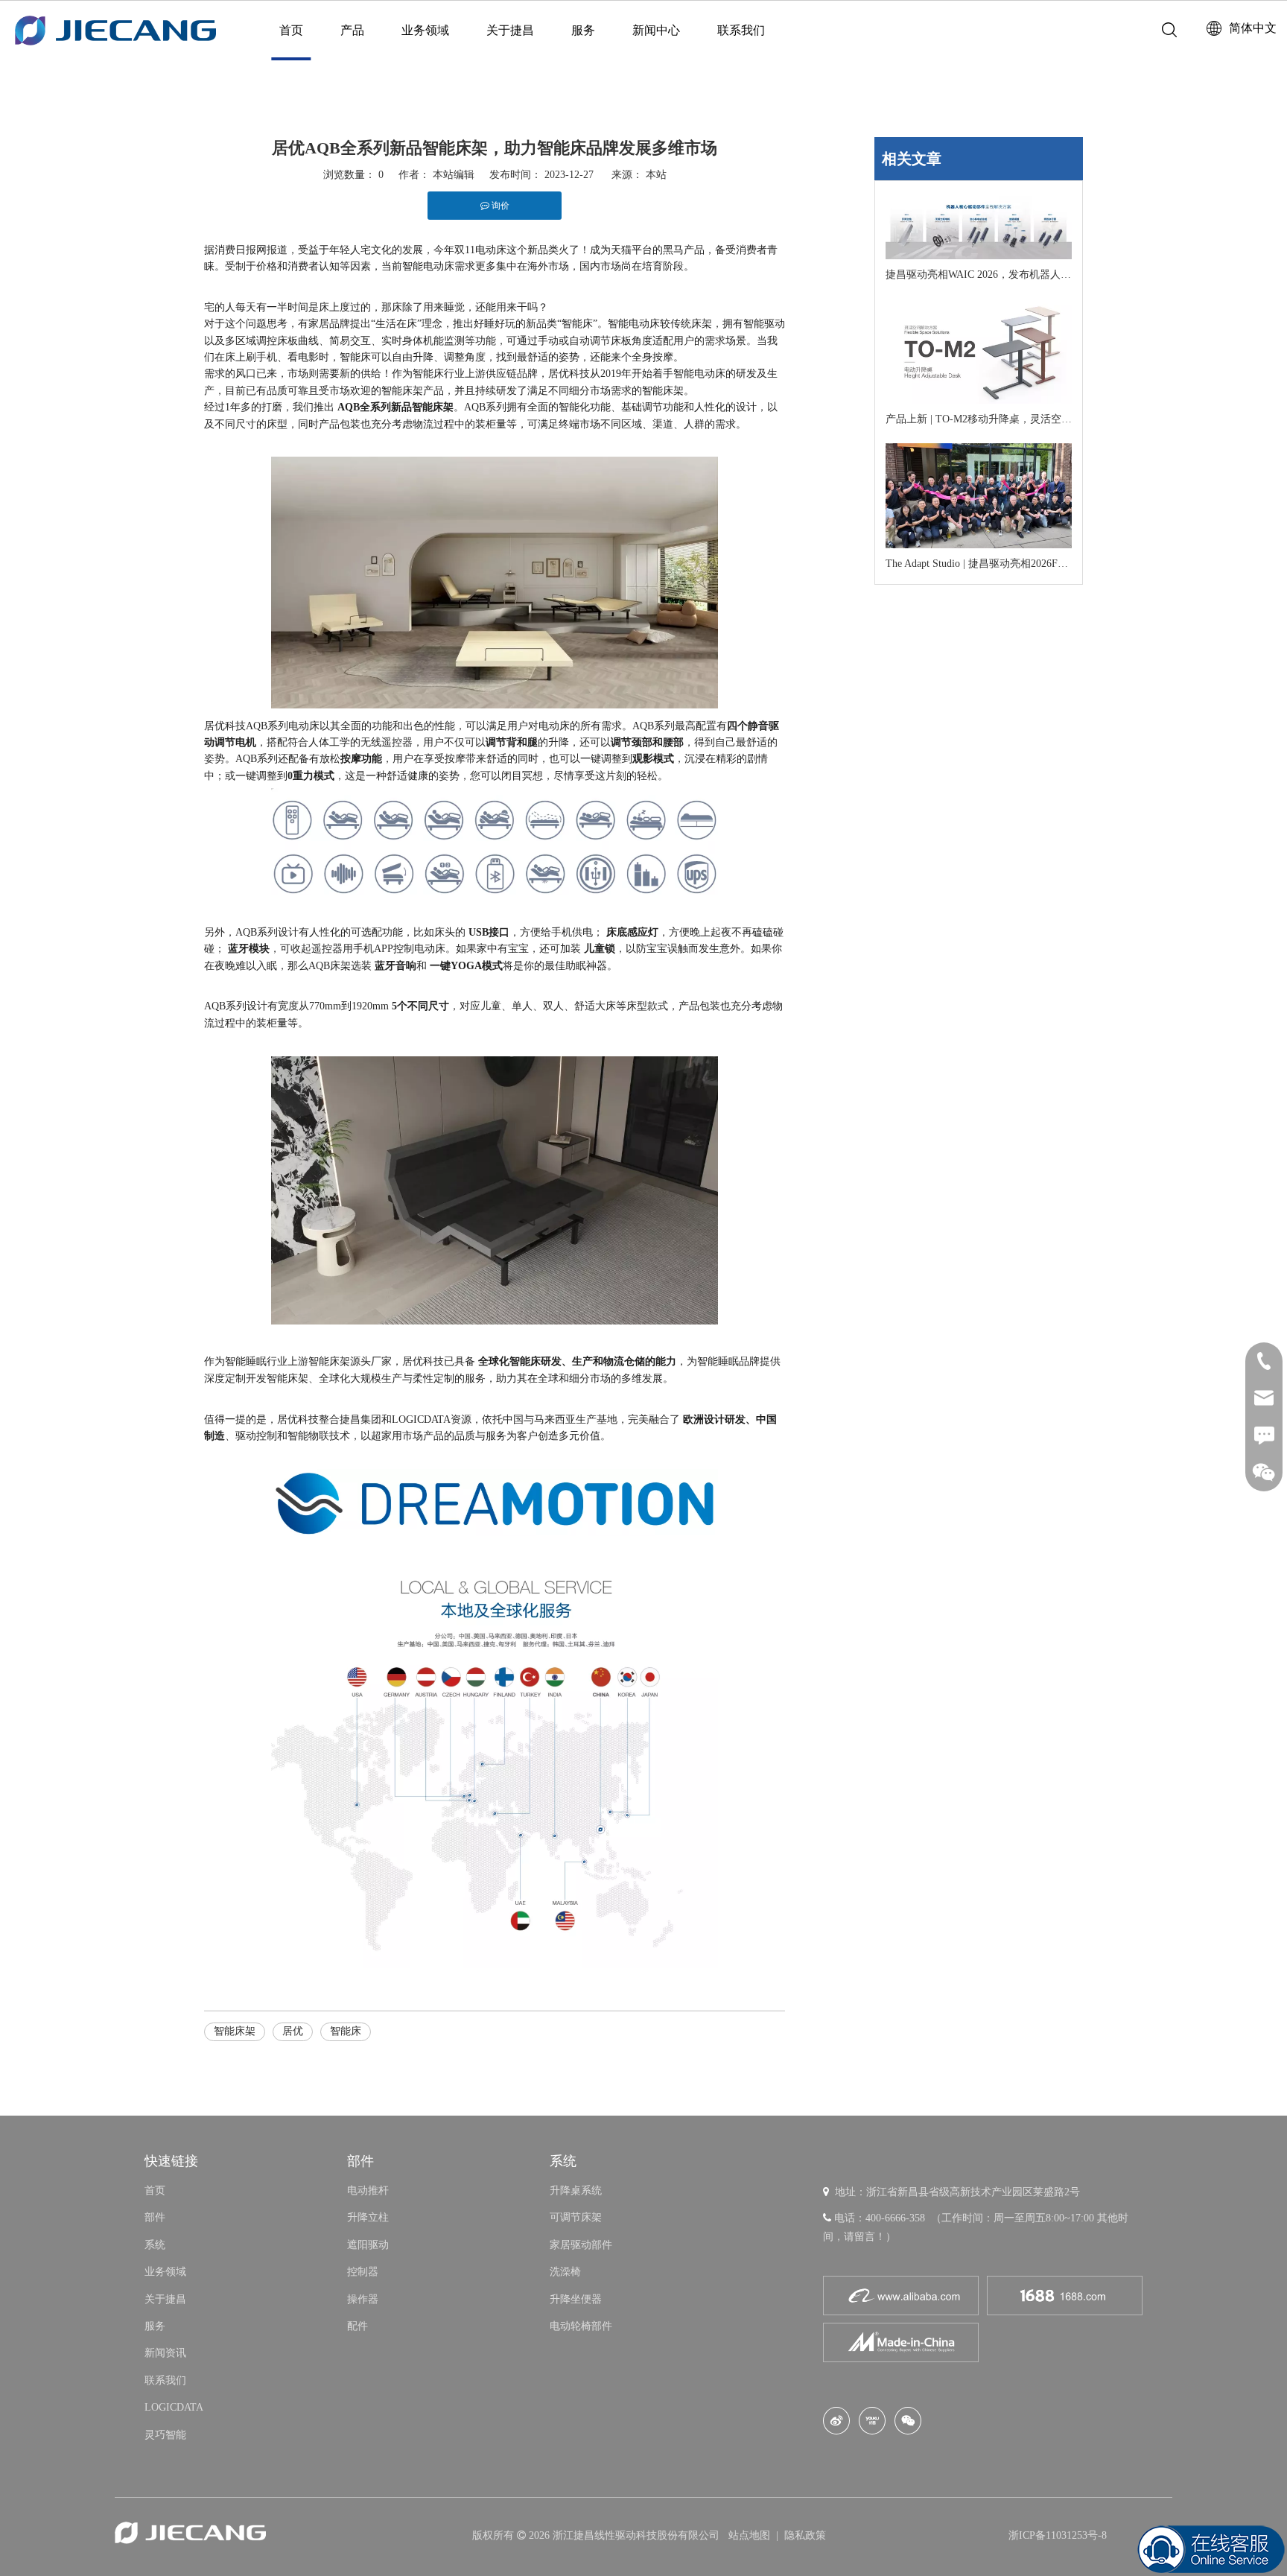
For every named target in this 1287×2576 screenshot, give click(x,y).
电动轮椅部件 (581, 2326)
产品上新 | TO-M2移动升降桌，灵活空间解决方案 (979, 419)
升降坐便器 (576, 2299)
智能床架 (235, 2031)
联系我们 (741, 30)
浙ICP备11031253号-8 (1058, 2535)
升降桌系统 (576, 2190)
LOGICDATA (174, 2407)
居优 (293, 2031)
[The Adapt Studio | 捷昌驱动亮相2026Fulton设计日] (979, 496)
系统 (155, 2245)
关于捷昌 (510, 30)
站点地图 (751, 2535)
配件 (357, 2326)
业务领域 (425, 30)
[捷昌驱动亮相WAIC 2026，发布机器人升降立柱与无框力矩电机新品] (979, 228)
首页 (291, 30)
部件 (155, 2217)
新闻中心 (656, 30)
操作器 (363, 2299)
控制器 (363, 2272)
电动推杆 (368, 2190)
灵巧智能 (165, 2435)
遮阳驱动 (368, 2245)
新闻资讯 (165, 2353)
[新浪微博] (836, 2421)
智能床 (346, 2031)
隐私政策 (805, 2535)
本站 (656, 175)
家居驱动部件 (581, 2245)
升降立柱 (368, 2217)
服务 (583, 30)
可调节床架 (576, 2217)
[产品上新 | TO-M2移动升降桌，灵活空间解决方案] (979, 351)
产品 (352, 30)
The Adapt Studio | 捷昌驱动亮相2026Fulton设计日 (979, 564)
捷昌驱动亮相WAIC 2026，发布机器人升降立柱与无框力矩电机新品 (979, 275)
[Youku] (872, 2421)
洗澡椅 (565, 2272)
